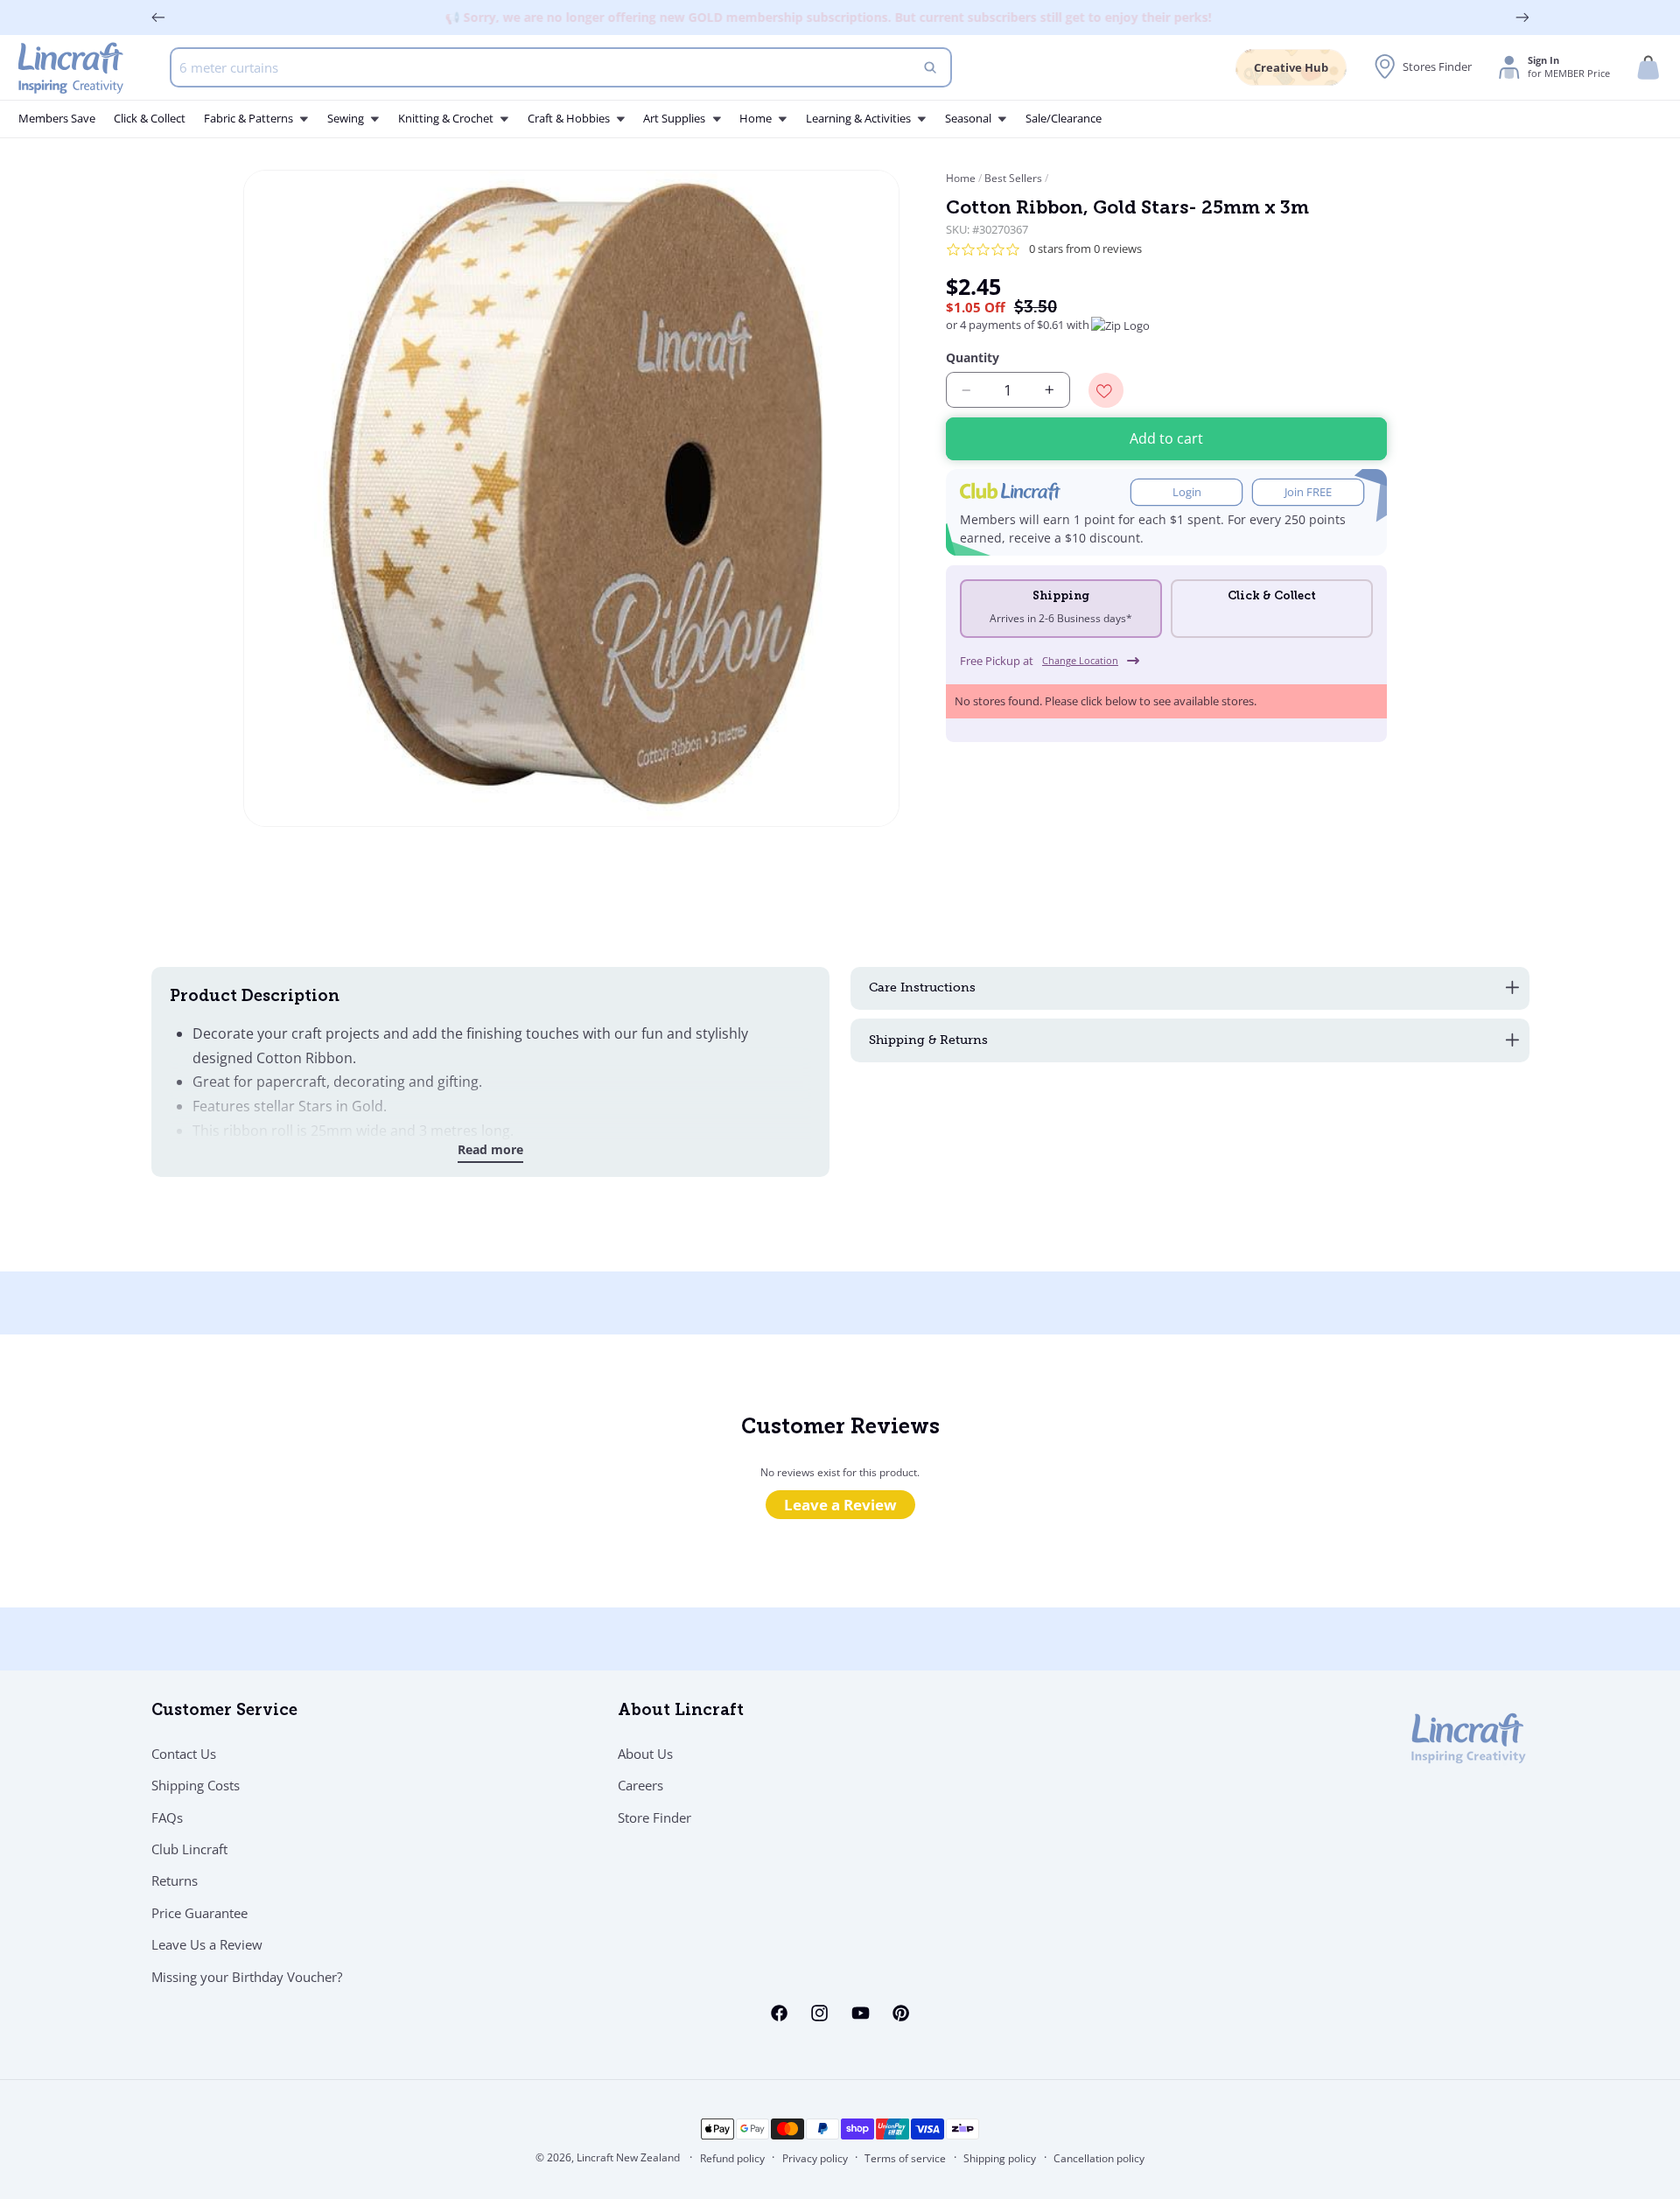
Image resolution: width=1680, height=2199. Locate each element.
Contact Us (184, 1754)
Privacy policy (815, 2158)
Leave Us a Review (207, 1944)
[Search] (930, 67)
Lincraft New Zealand (628, 2157)
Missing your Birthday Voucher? (247, 1977)
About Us (645, 1754)
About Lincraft (681, 1712)
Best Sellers (1013, 178)
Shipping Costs (196, 1785)
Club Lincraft (189, 1849)
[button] (1648, 68)
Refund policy (732, 2158)
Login (1187, 492)
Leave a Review (840, 1505)
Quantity (973, 357)
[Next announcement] (1522, 18)
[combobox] (561, 67)
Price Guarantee (199, 1913)
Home (962, 178)
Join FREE (1308, 492)
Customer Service (224, 1712)
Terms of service (905, 2158)
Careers (640, 1785)
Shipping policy (1000, 2158)
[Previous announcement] (158, 18)
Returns (175, 1880)
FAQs (167, 1817)
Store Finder (654, 1817)
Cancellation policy (1099, 2158)
